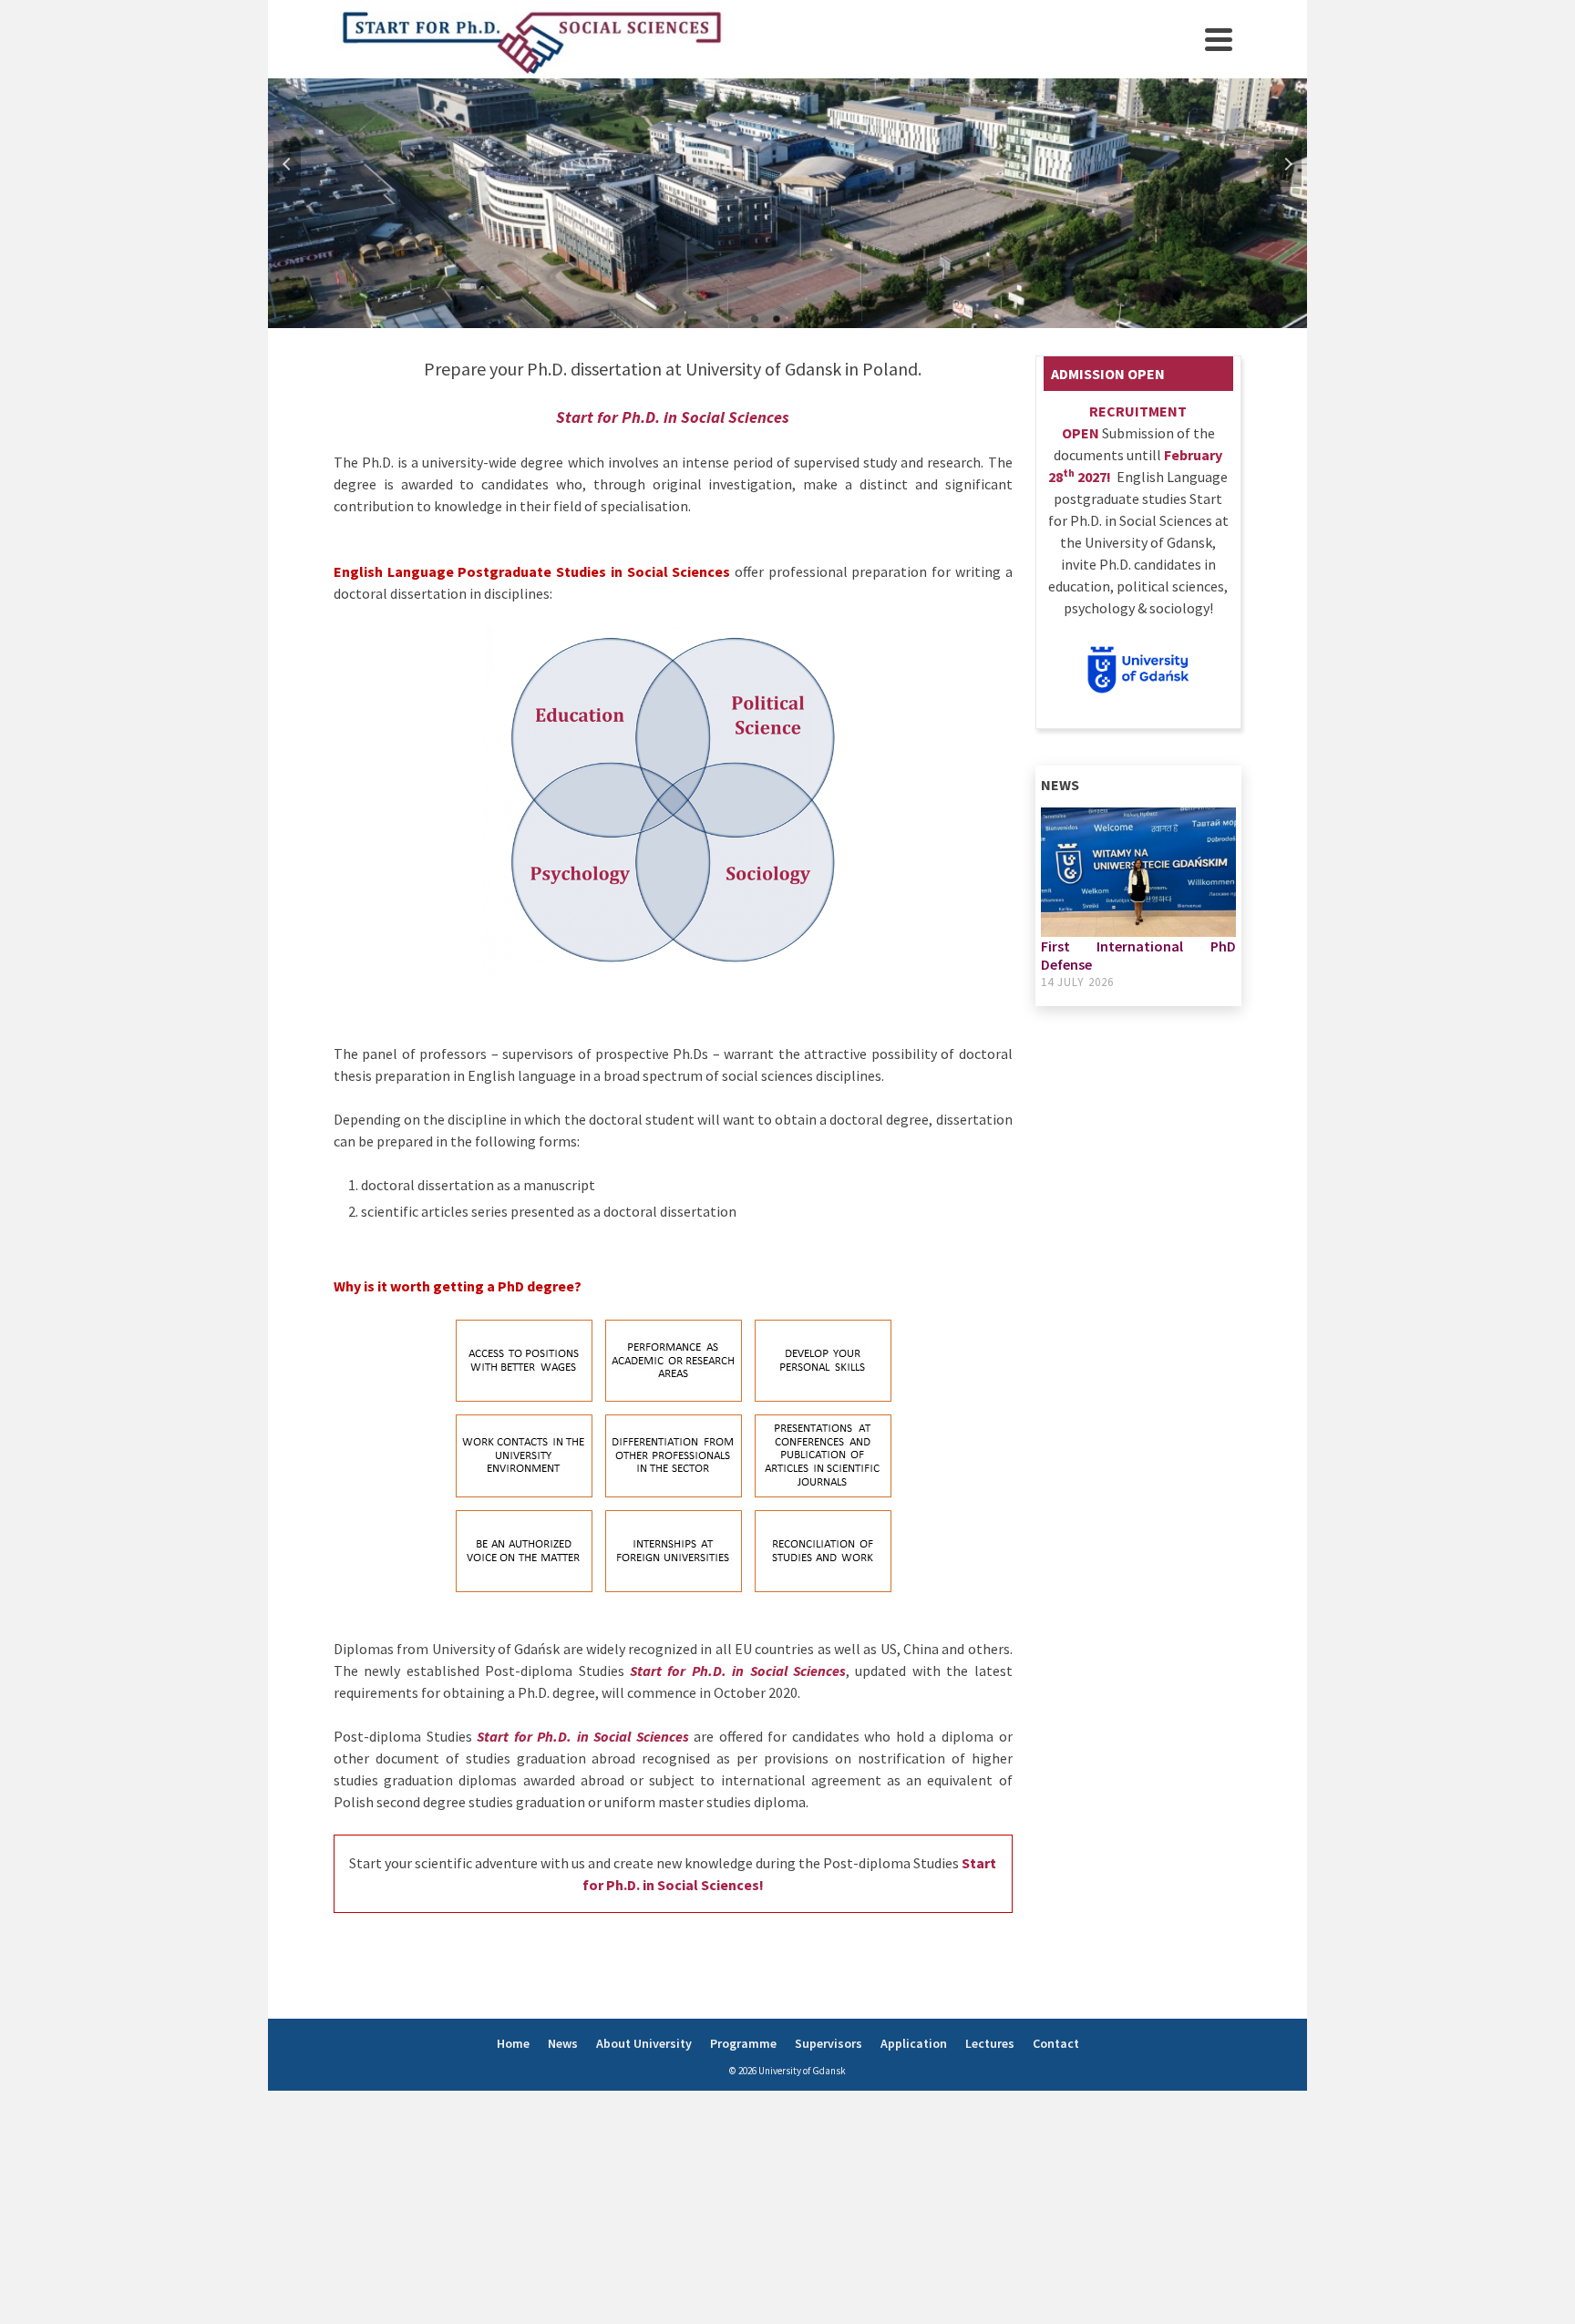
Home (513, 2043)
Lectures (990, 2043)
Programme (743, 2043)
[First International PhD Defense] (1139, 872)
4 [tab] (820, 319)
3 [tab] (798, 319)
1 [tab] (755, 319)
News (563, 2043)
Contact (1056, 2043)
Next (1288, 164)
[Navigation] (1219, 39)
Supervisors (829, 2043)
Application (914, 2043)
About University (644, 2043)
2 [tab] (777, 319)
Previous (287, 164)
